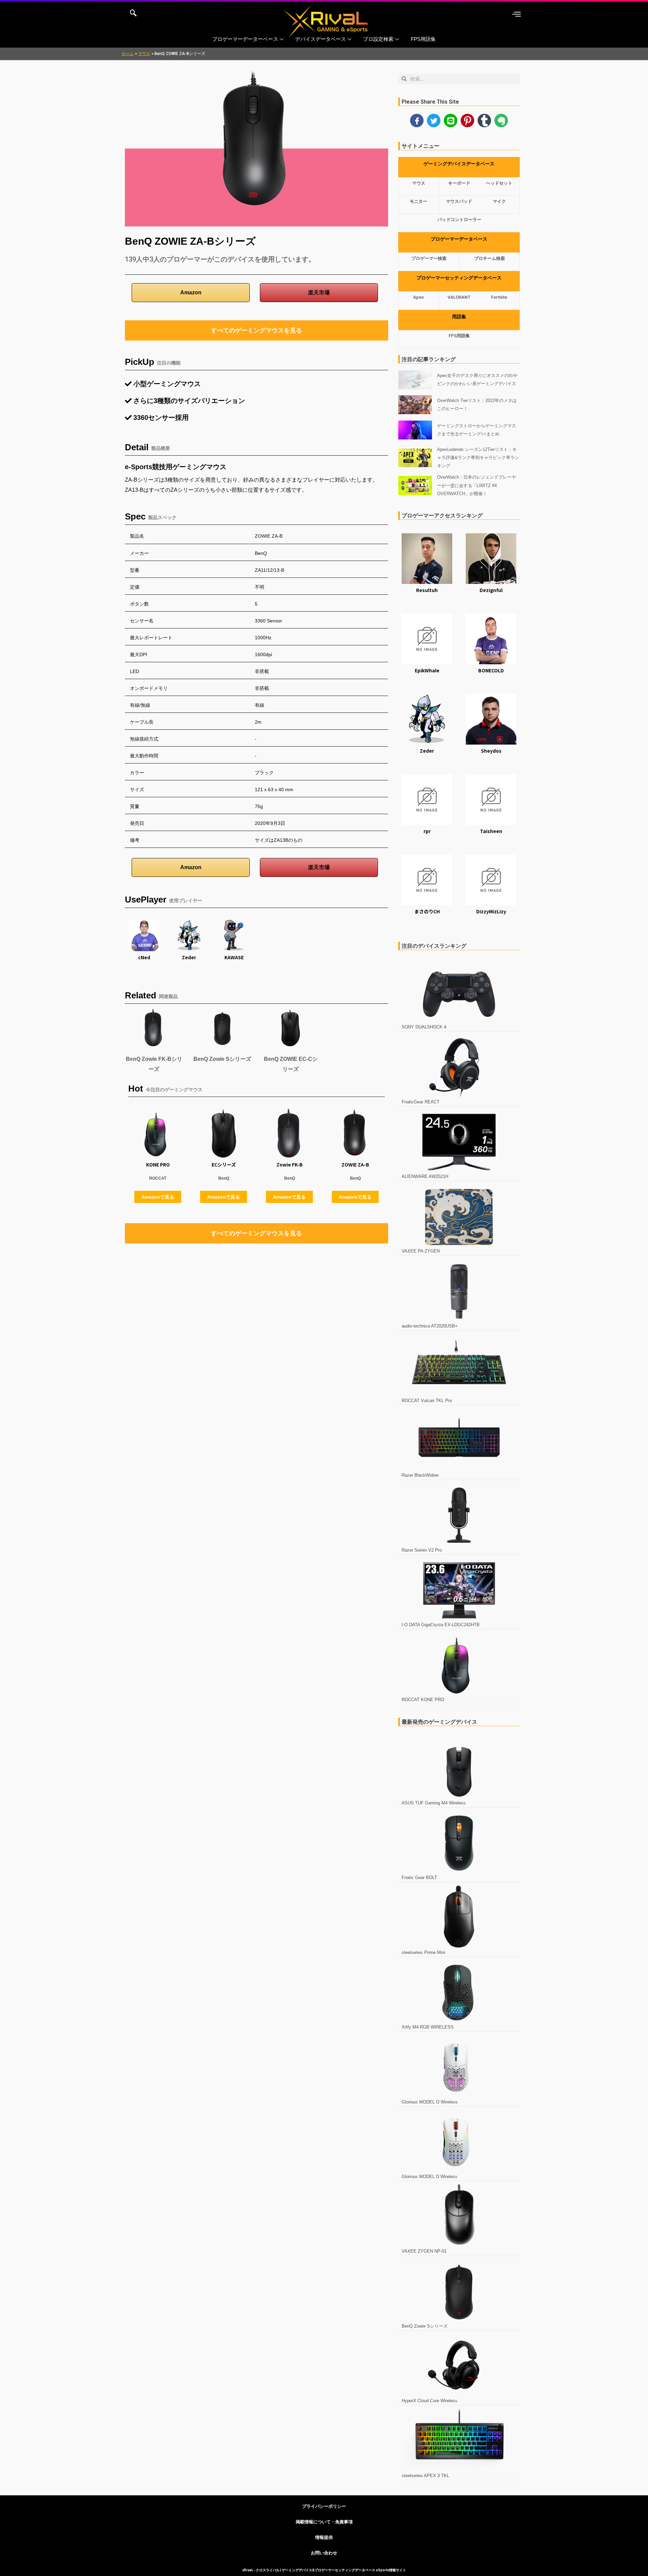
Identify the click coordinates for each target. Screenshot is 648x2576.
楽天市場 (319, 292)
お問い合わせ (324, 2553)
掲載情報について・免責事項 (324, 2522)
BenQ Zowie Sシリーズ (222, 1059)
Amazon (191, 292)
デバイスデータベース (321, 39)
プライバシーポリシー (324, 2506)
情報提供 (324, 2537)
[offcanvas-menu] (517, 14)
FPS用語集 (423, 39)
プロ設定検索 (378, 39)
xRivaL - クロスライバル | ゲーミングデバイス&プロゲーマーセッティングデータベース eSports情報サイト (324, 2570)
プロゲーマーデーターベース (245, 39)
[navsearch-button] (133, 14)
